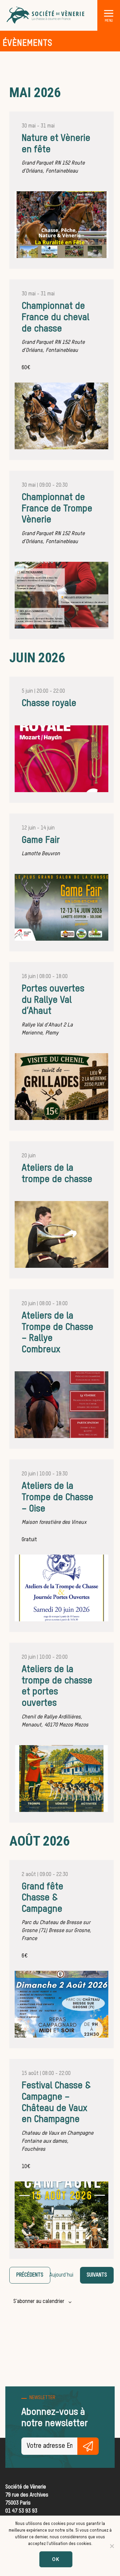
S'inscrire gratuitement (88, 2446)
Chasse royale (49, 703)
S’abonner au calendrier (39, 2302)
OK (56, 2559)
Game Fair (41, 840)
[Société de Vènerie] (46, 15)
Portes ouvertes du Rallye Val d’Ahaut (53, 1000)
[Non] (112, 2546)
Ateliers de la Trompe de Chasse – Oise (57, 1497)
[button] (109, 13)
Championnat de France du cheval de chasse (55, 317)
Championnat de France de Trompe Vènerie (57, 509)
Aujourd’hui (61, 2275)
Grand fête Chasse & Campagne (42, 1898)
